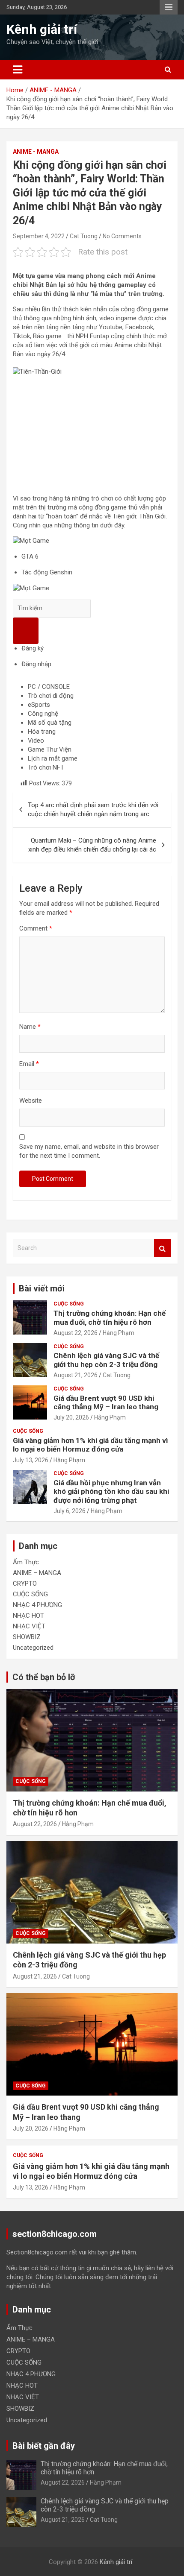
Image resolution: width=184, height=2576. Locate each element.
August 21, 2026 (76, 1375)
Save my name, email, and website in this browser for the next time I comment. (89, 1151)
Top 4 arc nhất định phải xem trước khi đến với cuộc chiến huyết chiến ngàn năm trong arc (93, 809)
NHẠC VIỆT (29, 1626)
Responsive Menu (169, 7)
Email (29, 1064)
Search (163, 1248)
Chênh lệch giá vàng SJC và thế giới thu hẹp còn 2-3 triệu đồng (106, 1360)
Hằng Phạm (119, 1333)
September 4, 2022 (39, 236)
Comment (36, 928)
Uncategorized (33, 1648)
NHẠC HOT (28, 1616)
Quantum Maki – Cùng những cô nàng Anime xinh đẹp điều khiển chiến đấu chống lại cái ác (92, 845)
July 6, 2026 (70, 1511)
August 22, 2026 (76, 1333)
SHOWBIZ (27, 1637)
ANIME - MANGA (36, 152)
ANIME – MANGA (37, 1573)
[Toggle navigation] (18, 70)
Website (31, 1101)
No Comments (122, 236)
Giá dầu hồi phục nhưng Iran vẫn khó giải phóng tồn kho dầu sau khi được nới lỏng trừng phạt (111, 1491)
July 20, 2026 (71, 1417)
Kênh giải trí (42, 29)
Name (30, 1027)
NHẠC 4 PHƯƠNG (37, 1605)
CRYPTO (25, 1584)
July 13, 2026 (31, 1460)
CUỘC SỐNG (69, 1304)
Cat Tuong (84, 236)
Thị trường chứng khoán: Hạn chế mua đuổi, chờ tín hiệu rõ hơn (110, 1317)
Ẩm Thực (26, 1562)
